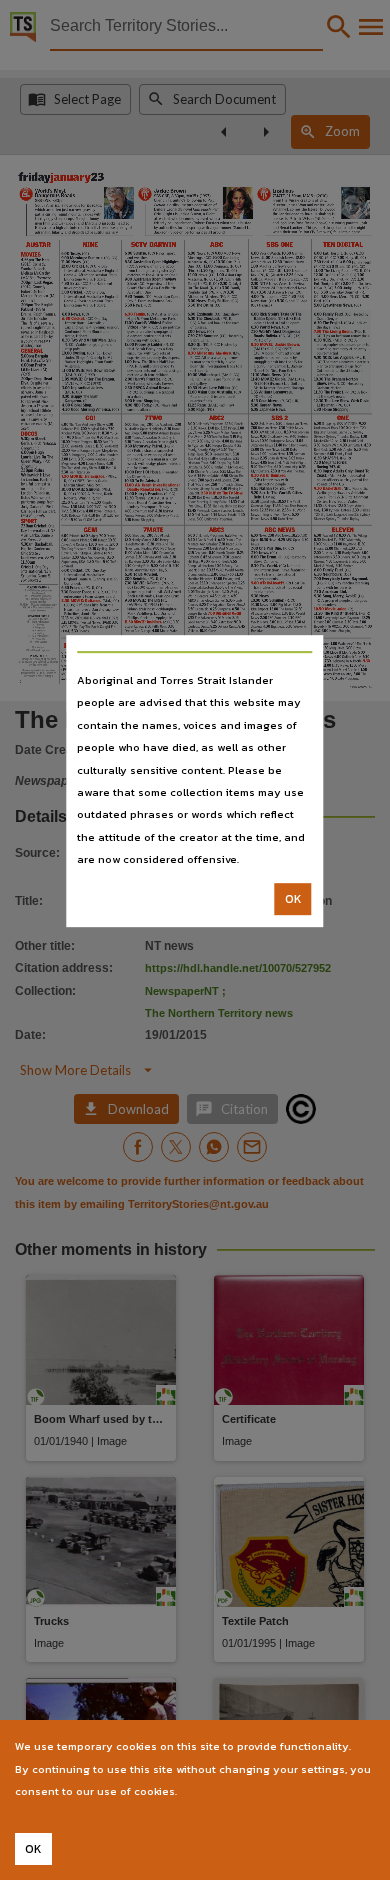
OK (293, 899)
